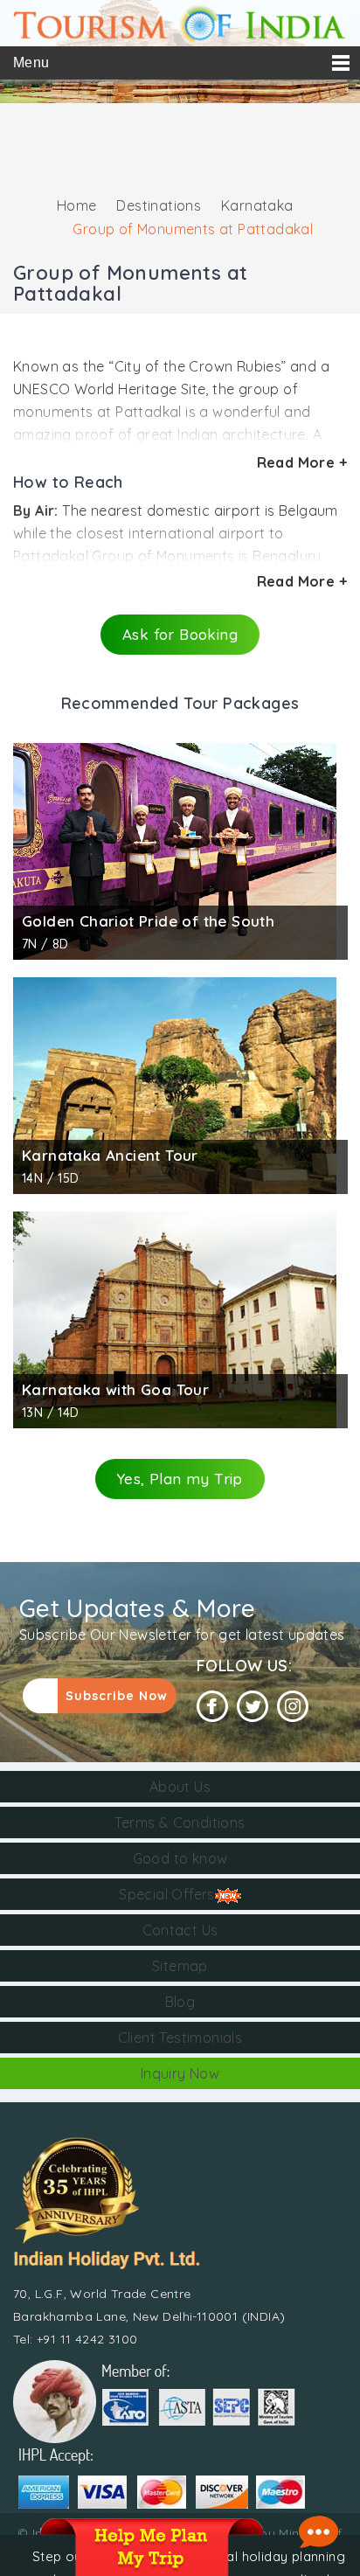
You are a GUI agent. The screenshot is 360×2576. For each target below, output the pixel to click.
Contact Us (180, 1930)
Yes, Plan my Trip (180, 1479)
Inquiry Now (180, 2073)
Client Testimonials (180, 2038)
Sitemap (180, 1966)
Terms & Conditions (180, 1823)
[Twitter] (253, 1707)
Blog (180, 2002)
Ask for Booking (180, 634)
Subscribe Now (117, 1696)
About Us (180, 1787)
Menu (31, 62)
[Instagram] (293, 1707)
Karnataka (257, 205)
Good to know (180, 1858)
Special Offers (167, 1894)
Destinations (159, 205)
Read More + (302, 462)
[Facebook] (212, 1707)
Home (77, 205)
